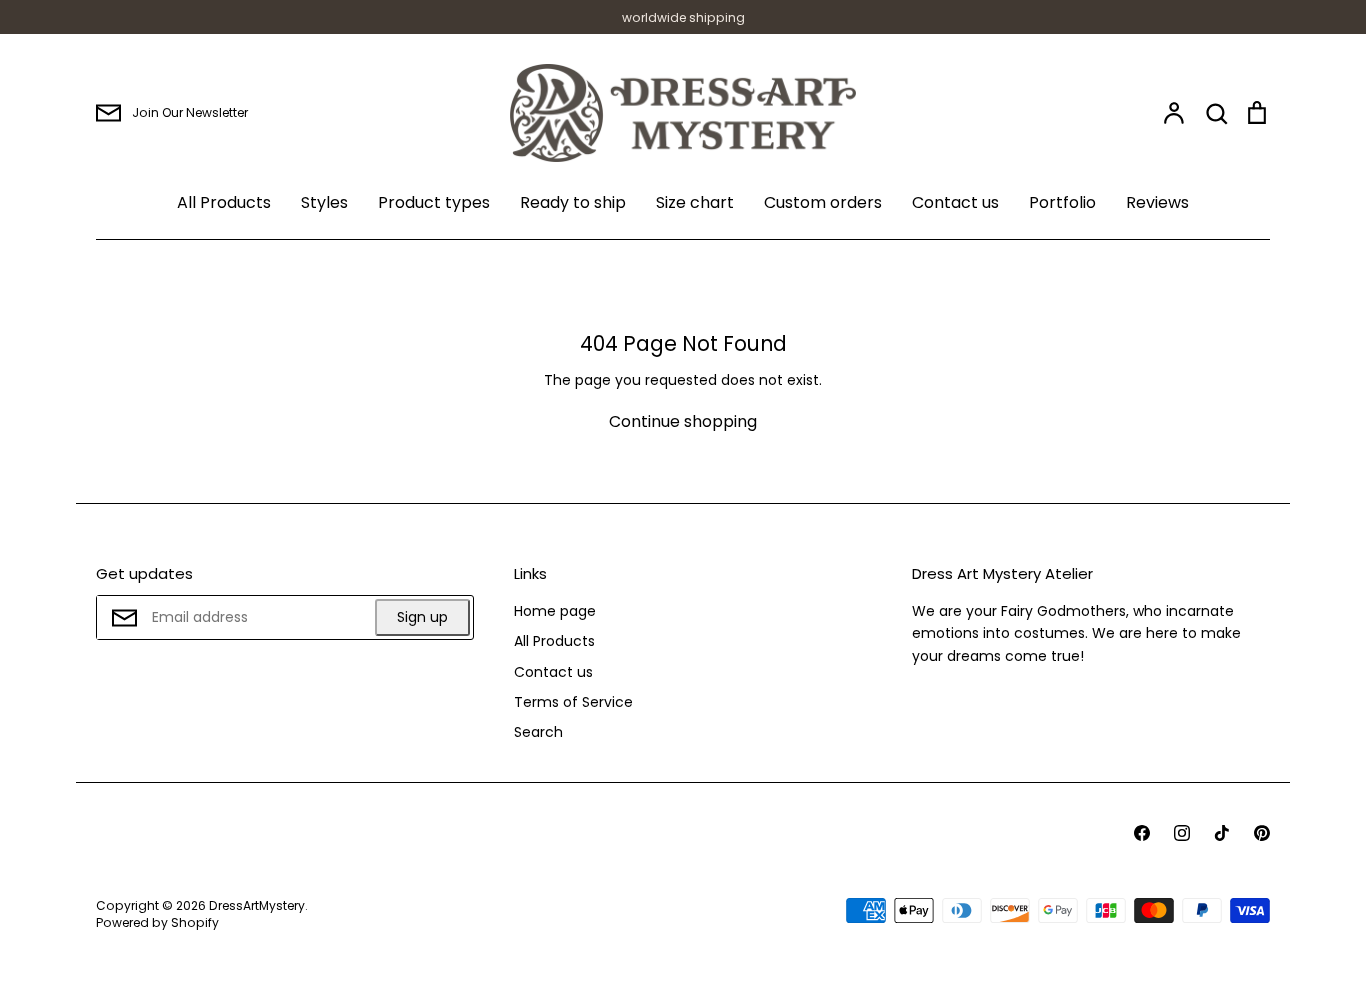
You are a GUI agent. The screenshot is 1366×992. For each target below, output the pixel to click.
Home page (555, 611)
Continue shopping (683, 421)
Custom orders (823, 202)
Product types (434, 202)
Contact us (955, 202)
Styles (324, 202)
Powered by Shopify (157, 922)
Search (538, 732)
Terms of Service (573, 702)
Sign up (422, 617)
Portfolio (1062, 202)
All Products (224, 202)
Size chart (695, 202)
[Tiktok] (1222, 833)
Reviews (1157, 202)
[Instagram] (1182, 833)
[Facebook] (1142, 833)
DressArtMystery (257, 905)
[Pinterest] (1262, 833)
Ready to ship (573, 202)
